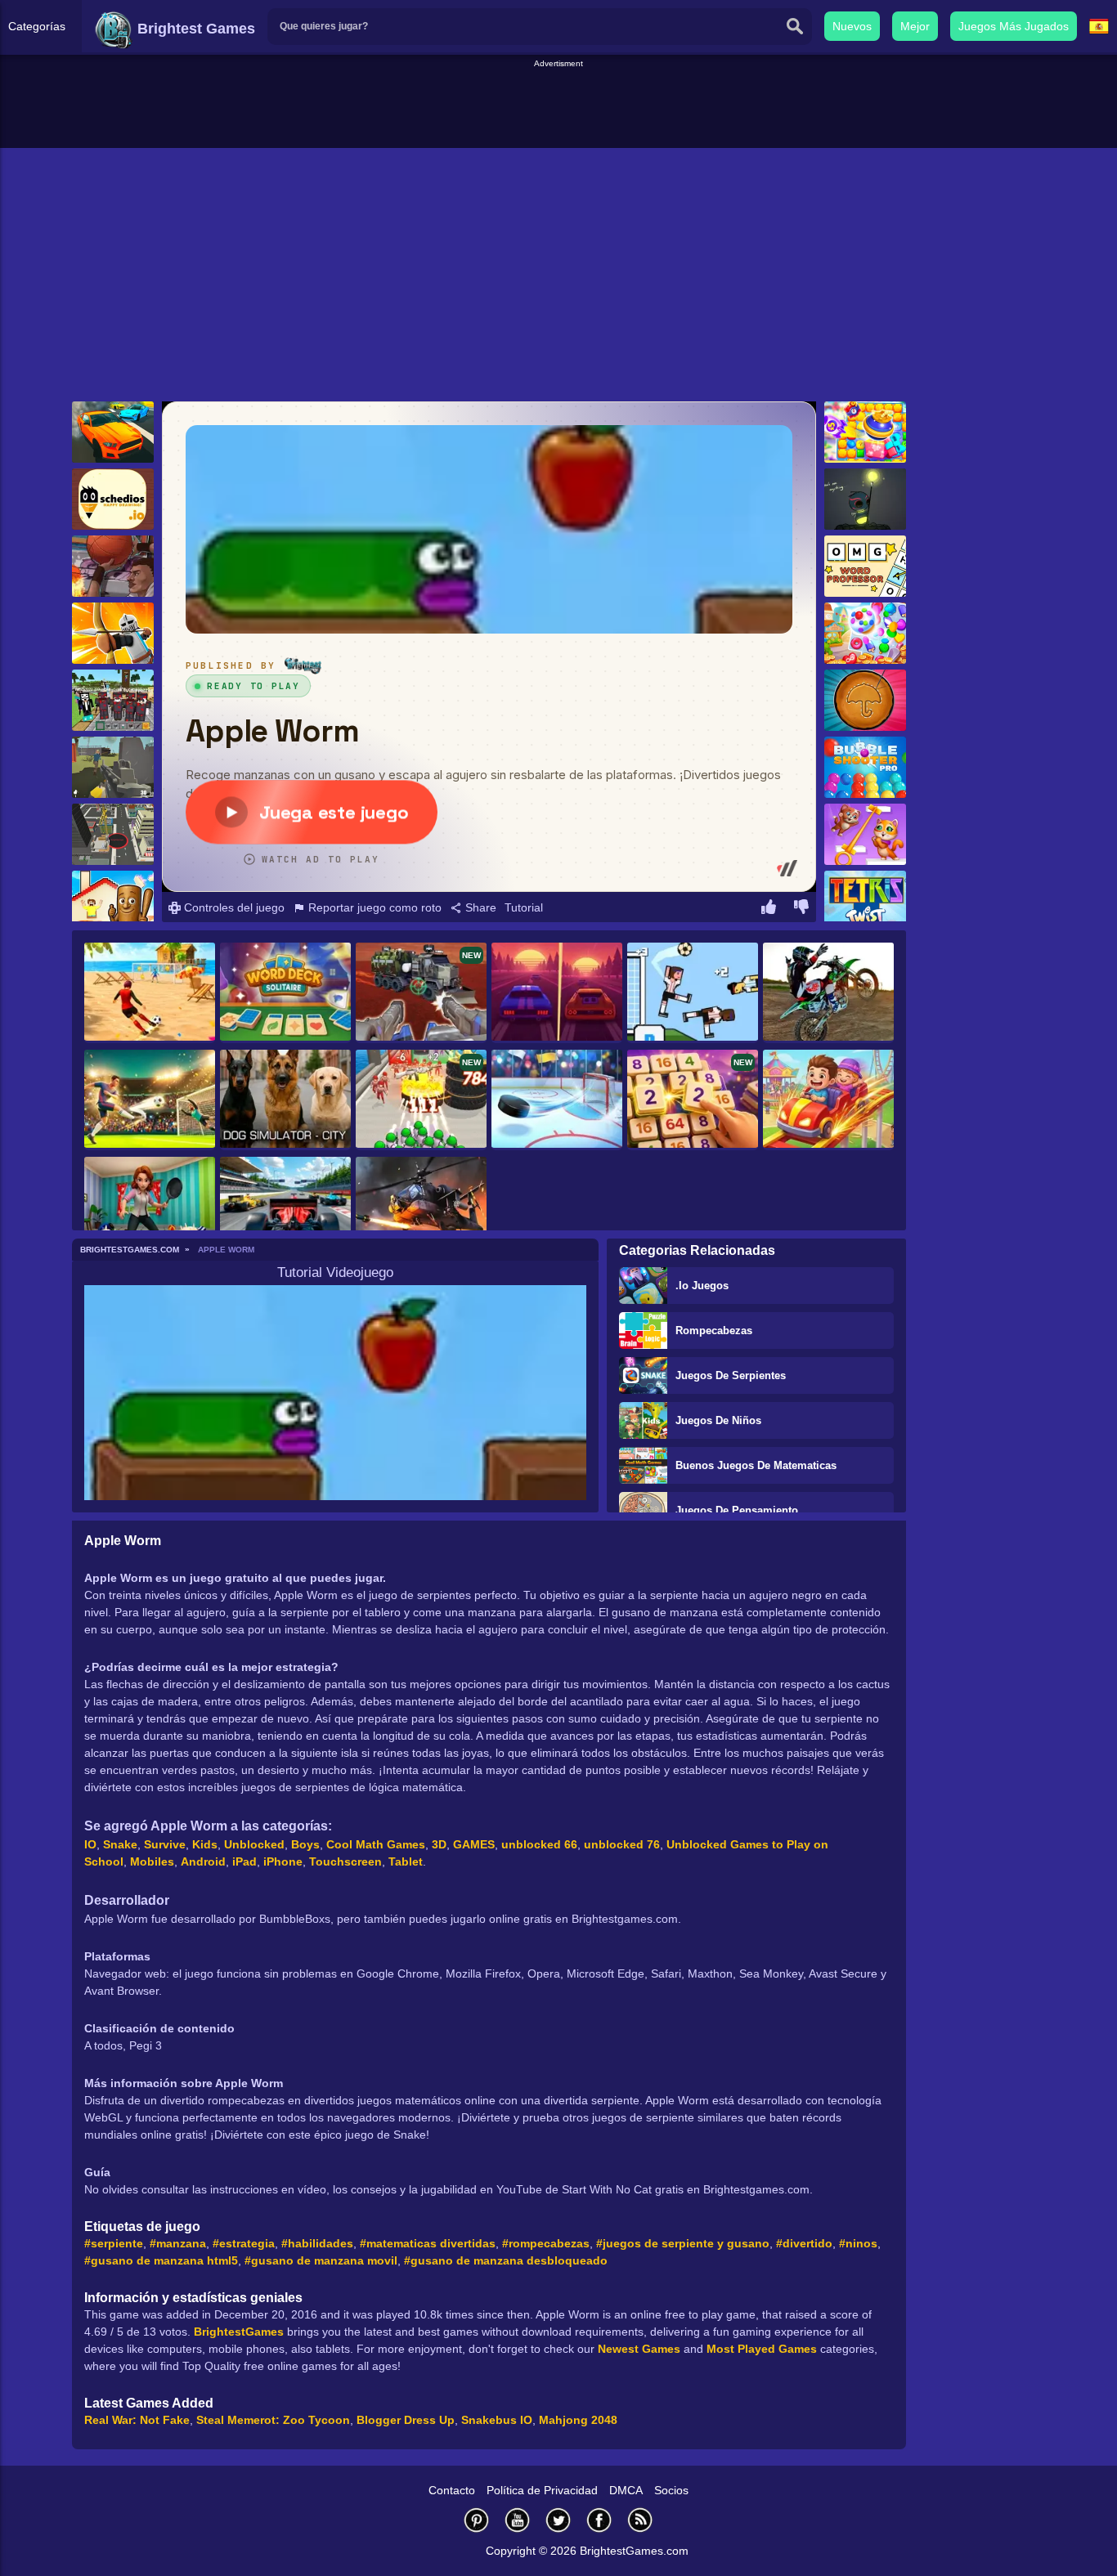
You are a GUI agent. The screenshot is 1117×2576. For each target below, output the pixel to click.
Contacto (452, 2490)
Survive (165, 1844)
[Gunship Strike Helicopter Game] (421, 1207)
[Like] (769, 909)
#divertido (804, 2243)
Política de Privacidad (542, 2490)
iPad (244, 1861)
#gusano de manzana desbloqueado (506, 2260)
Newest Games (639, 2349)
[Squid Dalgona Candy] (865, 700)
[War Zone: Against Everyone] (113, 767)
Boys (305, 1844)
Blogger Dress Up (406, 2420)
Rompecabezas (714, 1331)
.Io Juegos (702, 1286)
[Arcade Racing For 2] (557, 993)
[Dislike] (801, 909)
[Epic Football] (693, 993)
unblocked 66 (539, 1844)
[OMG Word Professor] (865, 566)
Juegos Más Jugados (1014, 26)
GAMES (474, 1844)
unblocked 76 (622, 1844)
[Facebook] (599, 2520)
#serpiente (114, 2243)
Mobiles (152, 1861)
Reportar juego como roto (373, 907)
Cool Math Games (376, 1844)
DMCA (626, 2490)
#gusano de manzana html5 (161, 2260)
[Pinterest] (477, 2520)
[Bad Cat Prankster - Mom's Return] (150, 1207)
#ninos (858, 2243)
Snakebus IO (497, 2420)
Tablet (406, 1861)
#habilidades (317, 2243)
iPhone (283, 1861)
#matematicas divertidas (428, 2243)
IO (90, 1844)
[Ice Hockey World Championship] (557, 1100)
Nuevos (852, 26)
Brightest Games (194, 29)
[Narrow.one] (113, 633)
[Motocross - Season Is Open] (828, 993)
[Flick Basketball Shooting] (113, 566)
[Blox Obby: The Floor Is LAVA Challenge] (113, 901)
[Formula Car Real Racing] (285, 1207)
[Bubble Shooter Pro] (865, 767)
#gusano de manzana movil (321, 2260)
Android (203, 1861)
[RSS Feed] (640, 2520)
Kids (205, 1844)
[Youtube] (518, 2520)
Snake (120, 1844)
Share (479, 907)
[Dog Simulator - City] (285, 1100)
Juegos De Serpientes (731, 1375)
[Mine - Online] (113, 700)
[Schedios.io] (113, 499)
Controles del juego (233, 907)
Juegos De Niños (718, 1420)
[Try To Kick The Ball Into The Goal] (150, 993)
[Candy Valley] (865, 633)
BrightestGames (239, 2332)
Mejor (915, 26)
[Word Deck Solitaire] (285, 993)
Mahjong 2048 (578, 2420)
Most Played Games (762, 2349)
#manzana (178, 2243)
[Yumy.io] (113, 834)
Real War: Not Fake (137, 2420)
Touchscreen (345, 1861)
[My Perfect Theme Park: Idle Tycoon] (828, 1100)
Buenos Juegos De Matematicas (756, 1465)
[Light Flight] (865, 499)
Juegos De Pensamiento (737, 1510)
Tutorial (524, 907)
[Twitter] (558, 2520)
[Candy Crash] (865, 432)
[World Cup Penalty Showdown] (150, 1100)
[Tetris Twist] (865, 901)
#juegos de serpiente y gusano (683, 2243)
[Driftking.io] (113, 432)
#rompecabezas (546, 2243)
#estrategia (244, 2243)
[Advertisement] (558, 107)
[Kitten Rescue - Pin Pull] (865, 834)
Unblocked (254, 1844)
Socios (671, 2490)
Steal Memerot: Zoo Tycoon (273, 2420)
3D (439, 1844)
